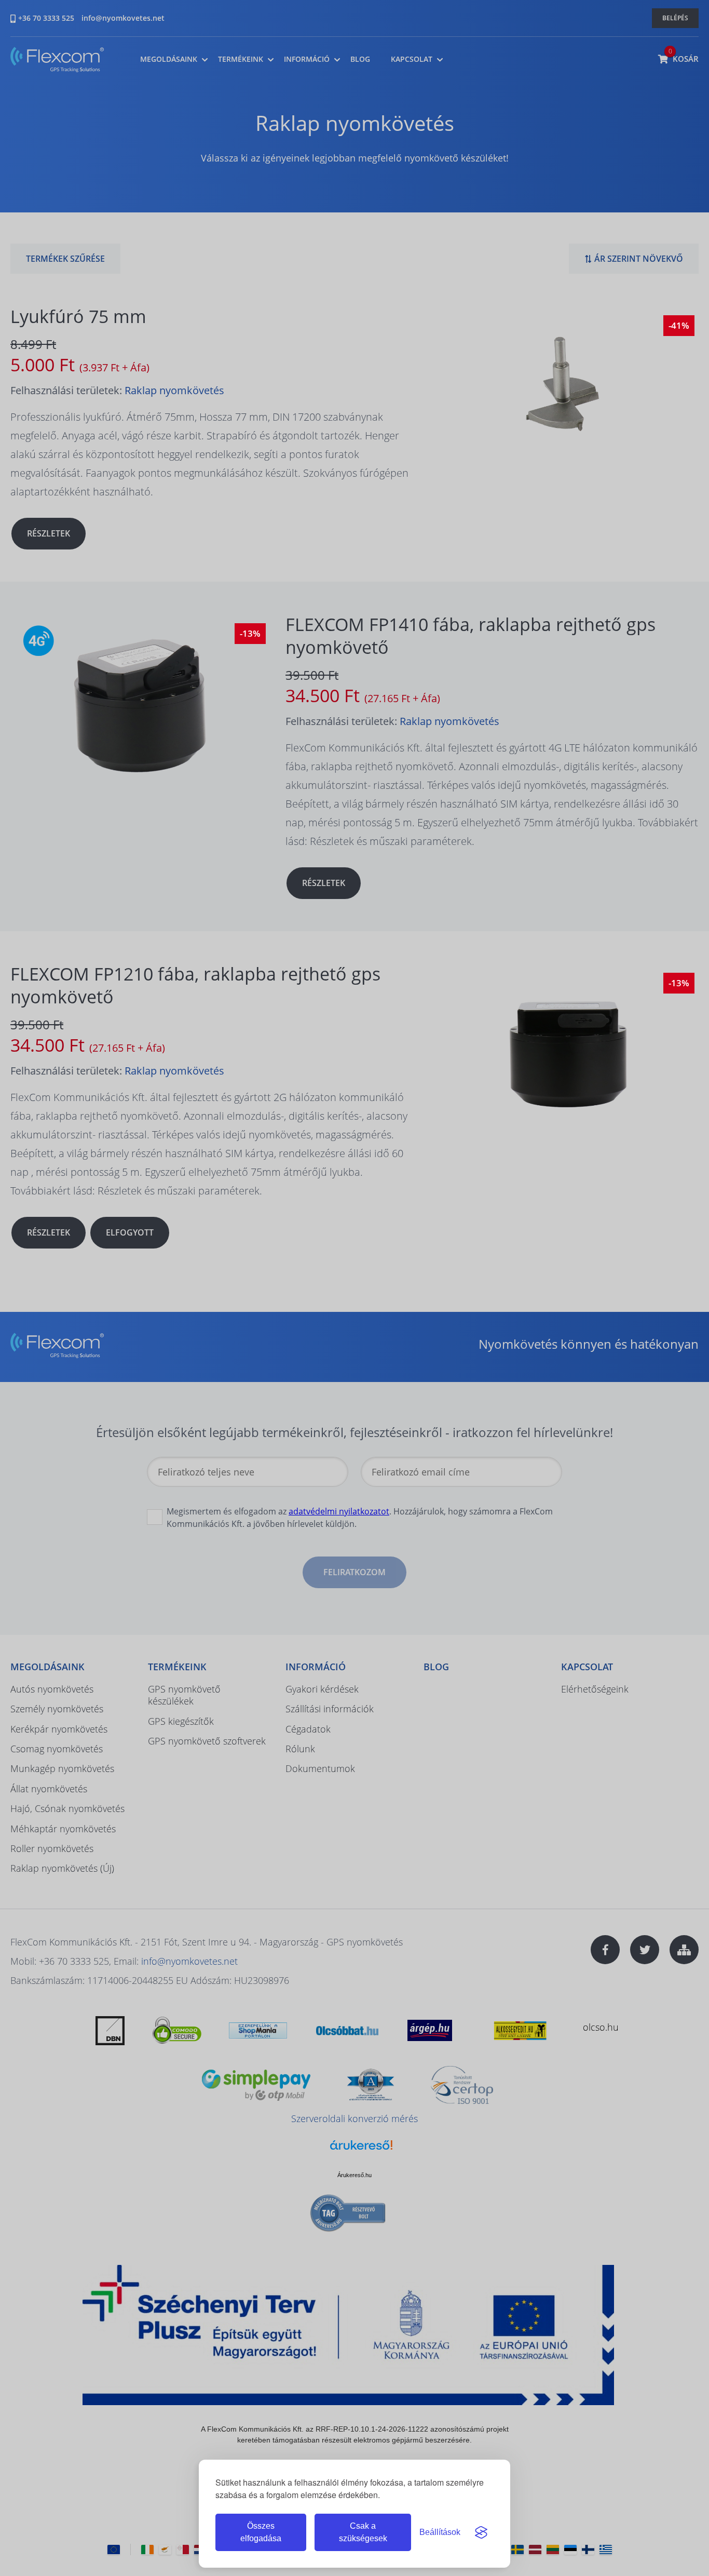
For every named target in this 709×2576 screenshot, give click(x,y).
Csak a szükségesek (363, 2532)
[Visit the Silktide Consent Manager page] (481, 2532)
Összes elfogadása (261, 2532)
